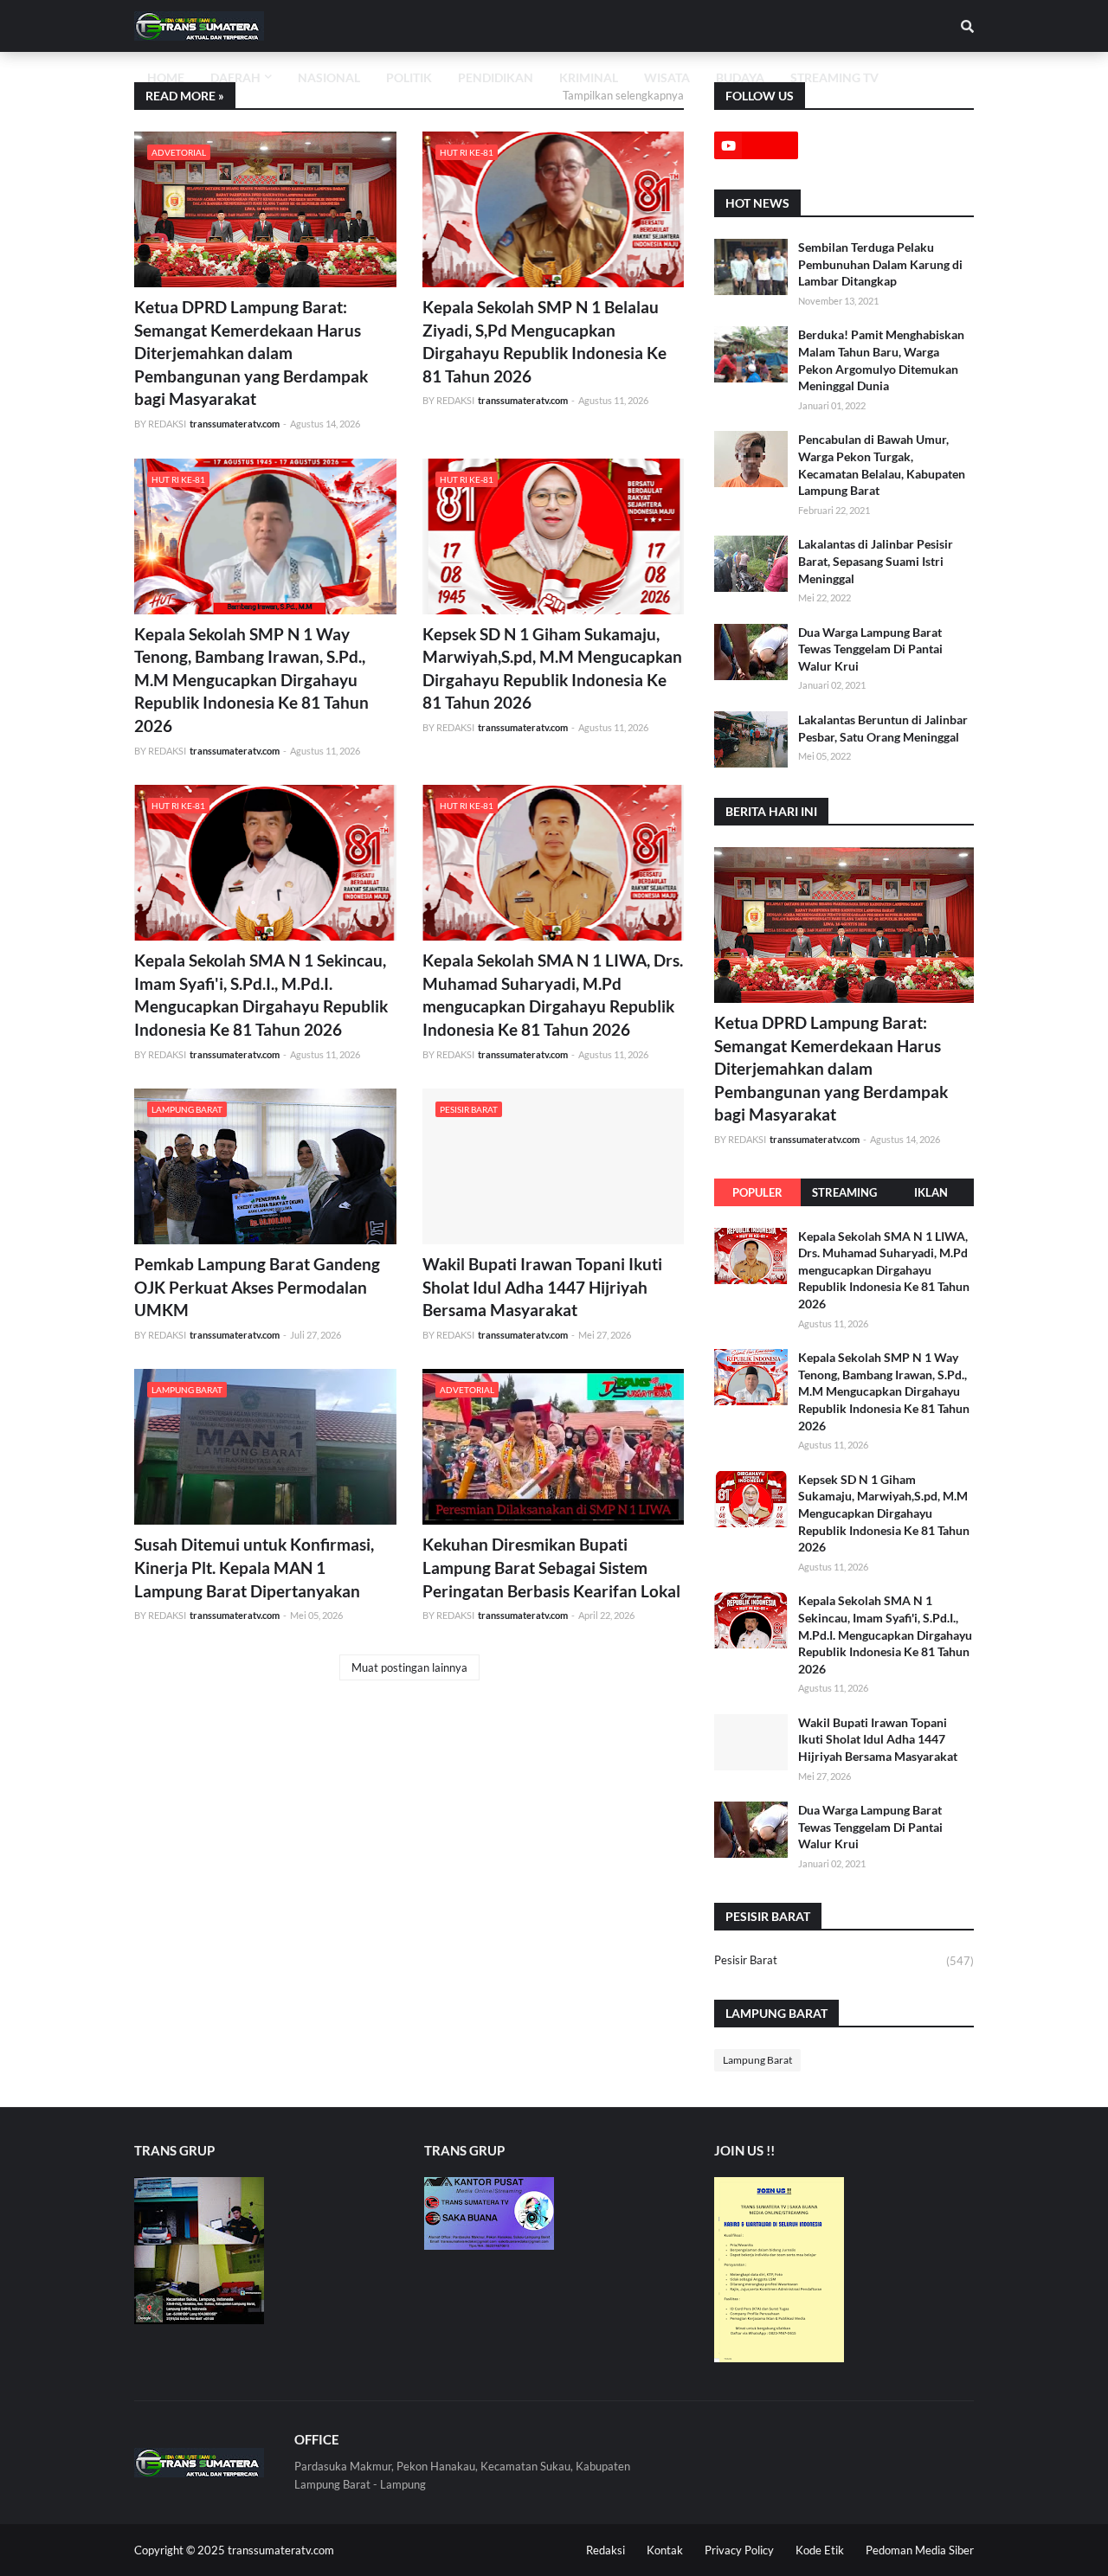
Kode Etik (820, 2550)
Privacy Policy (739, 2550)
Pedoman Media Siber (920, 2550)
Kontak (665, 2550)
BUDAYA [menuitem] (740, 77)
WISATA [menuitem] (667, 77)
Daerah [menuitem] (235, 77)
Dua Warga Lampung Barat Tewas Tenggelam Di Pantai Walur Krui (870, 649)
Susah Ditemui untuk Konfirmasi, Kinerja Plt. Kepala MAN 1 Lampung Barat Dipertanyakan (254, 1567)
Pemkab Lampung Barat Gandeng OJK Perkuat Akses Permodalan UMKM (257, 1287)
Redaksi (606, 2550)
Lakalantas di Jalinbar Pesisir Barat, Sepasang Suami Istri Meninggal (876, 561)
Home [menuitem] (166, 77)
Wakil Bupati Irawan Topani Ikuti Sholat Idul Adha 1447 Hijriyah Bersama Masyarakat (542, 1287)
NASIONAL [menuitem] (329, 77)
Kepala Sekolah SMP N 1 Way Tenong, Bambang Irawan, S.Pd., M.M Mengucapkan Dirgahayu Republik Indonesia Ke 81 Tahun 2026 (251, 680)
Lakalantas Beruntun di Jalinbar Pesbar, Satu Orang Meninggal (883, 728)
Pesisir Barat (844, 1960)
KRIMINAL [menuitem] (589, 77)
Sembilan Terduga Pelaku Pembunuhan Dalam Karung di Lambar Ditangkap (880, 264)
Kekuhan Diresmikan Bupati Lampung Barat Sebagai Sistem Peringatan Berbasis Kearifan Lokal (551, 1567)
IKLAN (931, 1192)
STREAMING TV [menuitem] (834, 77)
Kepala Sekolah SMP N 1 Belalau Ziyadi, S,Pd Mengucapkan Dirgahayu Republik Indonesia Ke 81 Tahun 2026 (544, 341)
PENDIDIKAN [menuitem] (496, 77)
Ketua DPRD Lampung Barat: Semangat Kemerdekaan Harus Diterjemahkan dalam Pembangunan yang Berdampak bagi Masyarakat (251, 353)
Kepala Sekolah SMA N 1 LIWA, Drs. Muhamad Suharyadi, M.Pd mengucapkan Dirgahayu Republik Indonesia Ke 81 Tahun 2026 (553, 995)
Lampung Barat (757, 2060)
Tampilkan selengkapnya (623, 95)
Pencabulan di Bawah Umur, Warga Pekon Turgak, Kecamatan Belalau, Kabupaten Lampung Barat (882, 465)
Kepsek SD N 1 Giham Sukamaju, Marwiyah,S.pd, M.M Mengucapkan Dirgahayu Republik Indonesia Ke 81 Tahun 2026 (552, 668)
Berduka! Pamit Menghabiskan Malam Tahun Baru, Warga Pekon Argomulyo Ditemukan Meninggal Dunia (881, 360)
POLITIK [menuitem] (409, 77)
